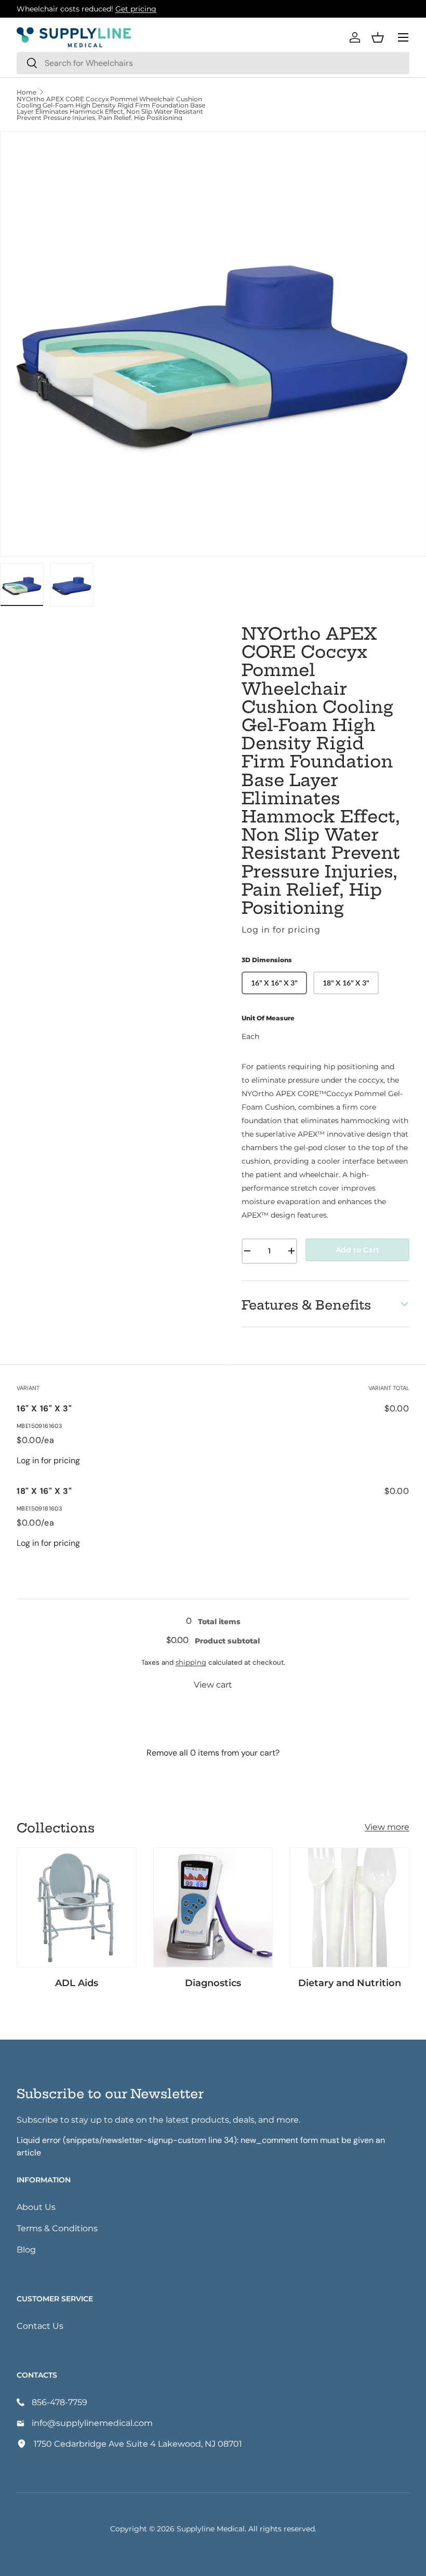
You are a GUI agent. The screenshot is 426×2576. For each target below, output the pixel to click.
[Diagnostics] (213, 1907)
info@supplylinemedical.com (92, 2423)
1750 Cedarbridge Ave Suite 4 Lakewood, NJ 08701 (138, 2443)
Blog (26, 2249)
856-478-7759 (59, 2402)
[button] (378, 37)
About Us (36, 2207)
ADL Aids (77, 1982)
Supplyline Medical (211, 2528)
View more (387, 1826)
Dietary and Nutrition (350, 1982)
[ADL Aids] (77, 1907)
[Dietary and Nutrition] (349, 1907)
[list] (213, 344)
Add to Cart (357, 1250)
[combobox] (213, 63)
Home (26, 92)
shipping (191, 1662)
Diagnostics (213, 1982)
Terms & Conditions (57, 2228)
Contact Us (40, 2325)
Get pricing (136, 9)
